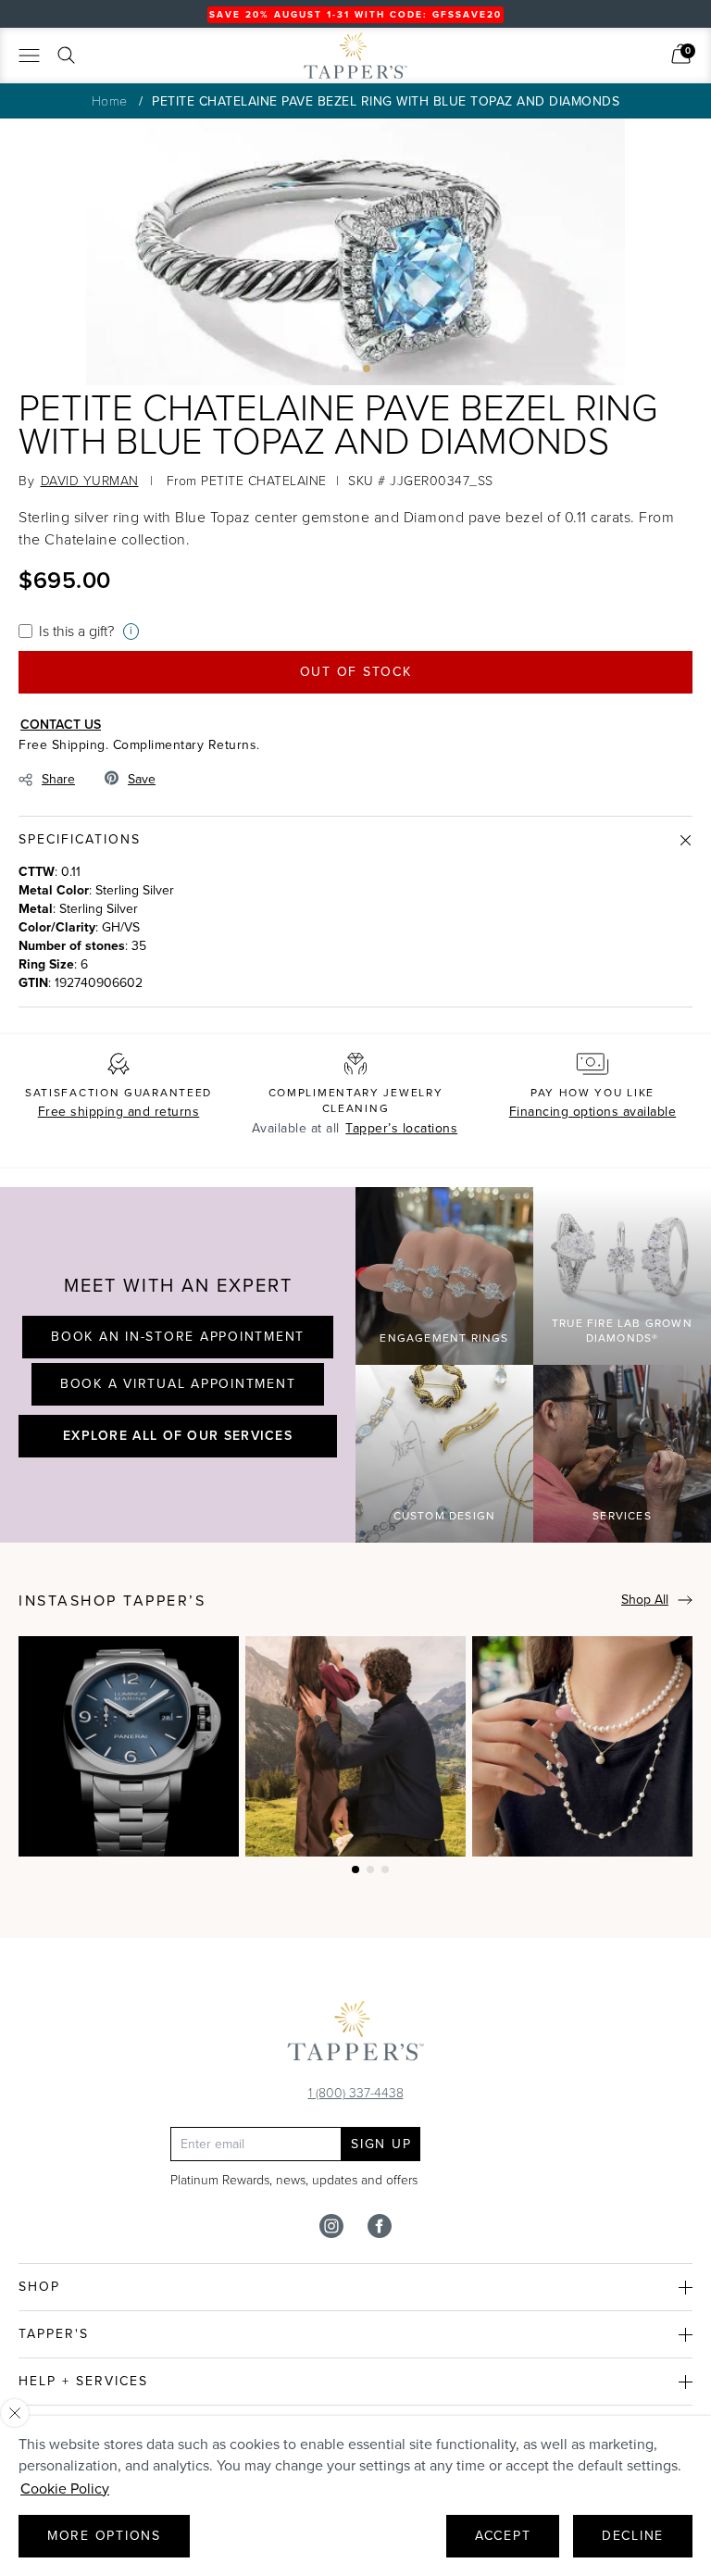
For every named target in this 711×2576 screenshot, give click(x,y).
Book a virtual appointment (178, 1384)
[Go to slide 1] (345, 369)
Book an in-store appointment (178, 1337)
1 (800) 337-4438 (356, 2092)
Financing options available (593, 1112)
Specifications (80, 839)
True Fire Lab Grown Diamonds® (622, 1331)
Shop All (645, 1600)
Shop (39, 2287)
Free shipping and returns (119, 1112)
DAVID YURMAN (90, 480)
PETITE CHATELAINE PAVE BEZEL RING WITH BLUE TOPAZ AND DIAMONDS (386, 101)
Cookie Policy (65, 2488)
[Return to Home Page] (355, 2035)
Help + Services (83, 2381)
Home (110, 100)
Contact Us (61, 724)
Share (58, 779)
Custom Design (445, 1516)
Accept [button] (503, 2536)
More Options (104, 2536)
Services (622, 1516)
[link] (681, 54)
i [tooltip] (131, 631)
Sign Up (381, 2144)
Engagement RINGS (444, 1338)
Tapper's (54, 2334)
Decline (633, 2536)
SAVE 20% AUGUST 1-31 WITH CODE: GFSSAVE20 (355, 14)
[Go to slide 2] (367, 369)
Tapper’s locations (401, 1128)
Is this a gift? (76, 631)
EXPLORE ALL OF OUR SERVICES (178, 1435)
